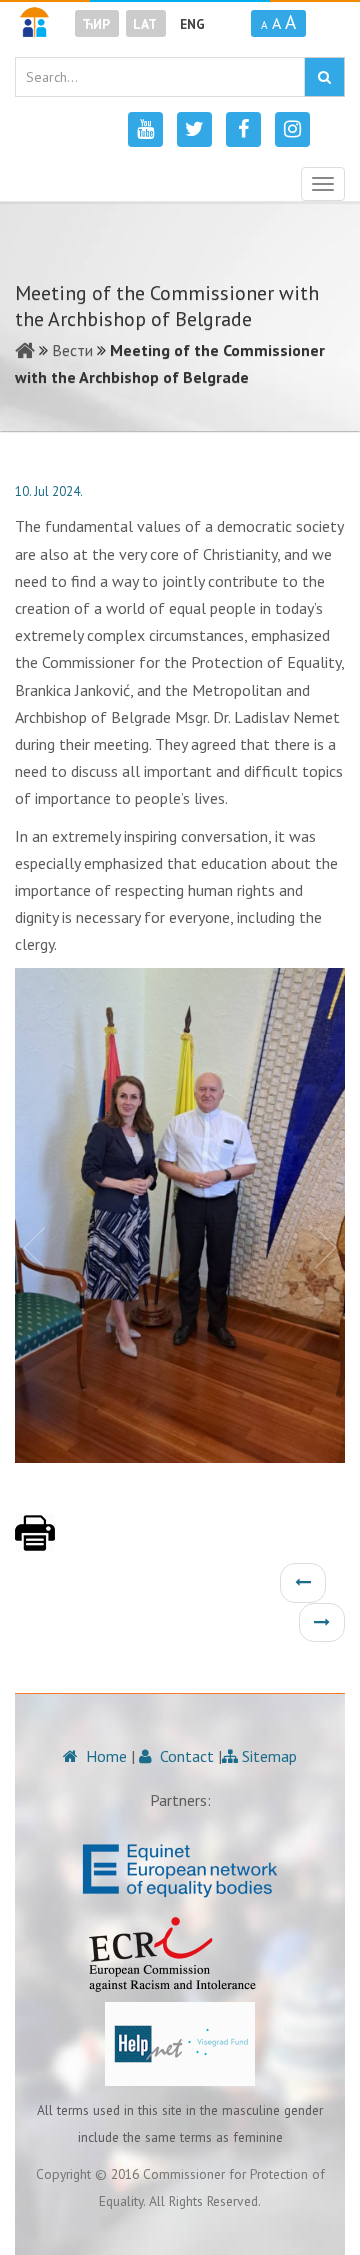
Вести (72, 350)
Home (104, 1756)
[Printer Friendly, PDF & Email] (35, 1543)
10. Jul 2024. (49, 491)
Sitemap (267, 1756)
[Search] (324, 77)
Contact (185, 1756)
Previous (30, 1246)
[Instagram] (292, 129)
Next (330, 1246)
